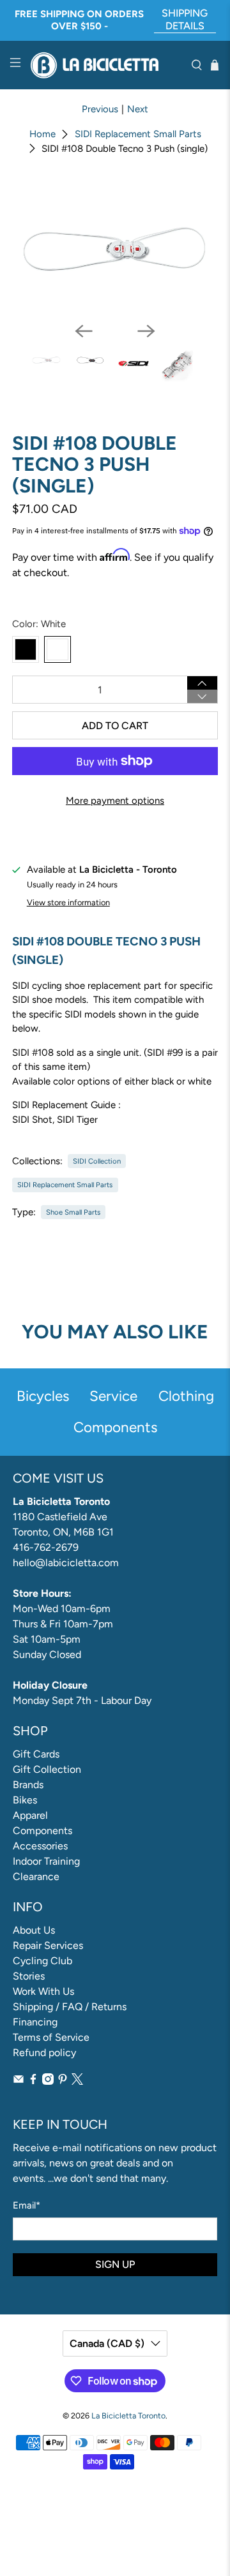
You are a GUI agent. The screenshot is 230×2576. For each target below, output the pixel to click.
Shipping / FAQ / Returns (70, 2007)
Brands (28, 1785)
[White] (57, 649)
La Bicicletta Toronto (128, 2416)
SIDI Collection (97, 1161)
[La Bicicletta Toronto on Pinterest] (63, 2081)
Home (42, 134)
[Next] (146, 331)
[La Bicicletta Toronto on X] (77, 2081)
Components (42, 1831)
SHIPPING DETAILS (185, 19)
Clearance (36, 1876)
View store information (68, 902)
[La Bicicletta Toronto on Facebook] (33, 2081)
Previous (100, 109)
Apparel (30, 1815)
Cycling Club (42, 1961)
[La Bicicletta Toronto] (106, 65)
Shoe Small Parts (73, 1212)
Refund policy (44, 2053)
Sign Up (115, 2264)
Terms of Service (51, 2037)
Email (27, 2205)
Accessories (40, 1846)
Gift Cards (36, 1754)
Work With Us (43, 1991)
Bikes (25, 1800)
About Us (34, 1930)
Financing (35, 2022)
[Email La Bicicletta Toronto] (19, 2081)
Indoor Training (46, 1861)
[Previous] (84, 331)
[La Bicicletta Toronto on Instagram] (48, 2081)
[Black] (26, 649)
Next (138, 109)
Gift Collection (47, 1769)
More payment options (115, 801)
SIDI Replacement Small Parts (138, 134)
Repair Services (48, 1945)
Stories (29, 1976)
